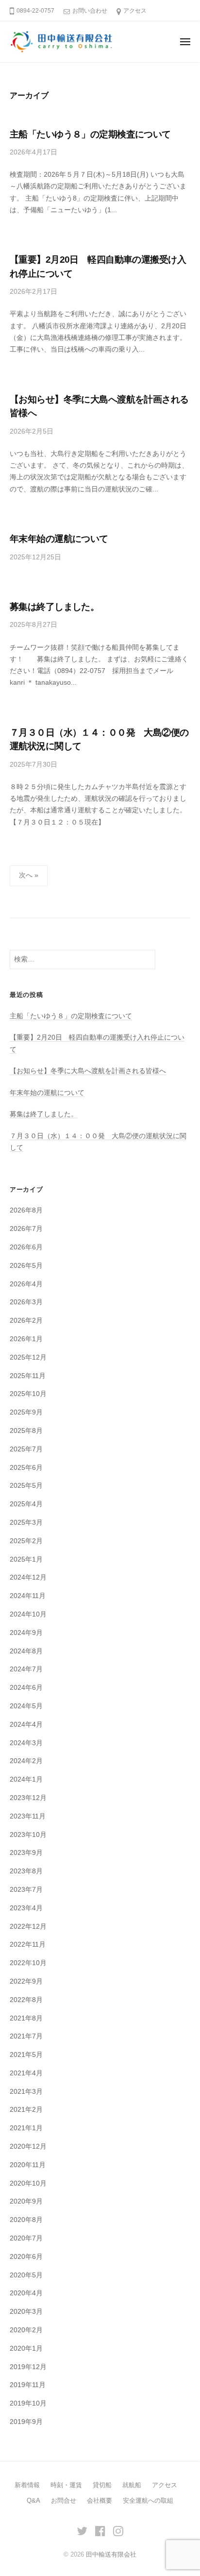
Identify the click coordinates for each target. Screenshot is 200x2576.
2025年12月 (28, 1357)
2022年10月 (28, 1963)
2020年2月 (26, 2330)
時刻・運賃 (66, 2485)
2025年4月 (26, 1504)
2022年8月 (26, 2000)
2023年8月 (26, 1871)
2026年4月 (26, 1284)
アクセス (135, 11)
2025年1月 (26, 1559)
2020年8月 (26, 2220)
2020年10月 (28, 2183)
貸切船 (102, 2485)
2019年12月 (28, 2367)
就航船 (132, 2485)
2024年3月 (26, 1743)
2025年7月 (26, 1449)
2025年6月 (26, 1468)
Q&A (33, 2500)
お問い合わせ (90, 11)
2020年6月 (26, 2257)
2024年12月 (28, 1577)
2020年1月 (26, 2349)
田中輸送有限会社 (111, 2554)
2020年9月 (26, 2201)
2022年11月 (28, 1945)
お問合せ (64, 2500)
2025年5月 (26, 1486)
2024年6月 (26, 1688)
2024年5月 (26, 1706)
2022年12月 (28, 1927)
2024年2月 (26, 1761)
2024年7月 (26, 1669)
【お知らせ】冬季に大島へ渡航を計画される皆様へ (88, 1071)
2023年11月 (28, 1816)
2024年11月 (28, 1596)
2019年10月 (28, 2403)
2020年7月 (26, 2238)
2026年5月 (26, 1266)
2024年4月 (26, 1725)
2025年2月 (26, 1541)
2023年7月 (26, 1890)
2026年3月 (26, 1302)
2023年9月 (26, 1853)
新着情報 (27, 2485)
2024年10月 (28, 1614)
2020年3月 (26, 2312)
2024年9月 (26, 1633)
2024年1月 (26, 1779)
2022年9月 (26, 1981)
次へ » (29, 875)
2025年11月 (28, 1376)
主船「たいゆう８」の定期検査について (90, 134)
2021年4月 (26, 2073)
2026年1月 (26, 1339)
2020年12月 (28, 2147)
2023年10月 (28, 1835)
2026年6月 (26, 1247)
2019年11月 (28, 2385)
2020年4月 (26, 2293)
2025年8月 (26, 1431)
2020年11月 (28, 2165)
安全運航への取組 (148, 2500)
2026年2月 (26, 1321)
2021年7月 (26, 2036)
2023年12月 (28, 1798)
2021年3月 (26, 2092)
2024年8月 (26, 1651)
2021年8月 (26, 2018)
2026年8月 (26, 1210)
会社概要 (100, 2500)
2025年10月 (28, 1394)
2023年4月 (26, 1908)
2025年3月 (26, 1523)
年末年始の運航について (59, 539)
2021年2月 (26, 2110)
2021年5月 (26, 2055)
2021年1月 (26, 2128)
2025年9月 (26, 1412)
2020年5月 (26, 2275)
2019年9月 (26, 2422)
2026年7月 (26, 1229)
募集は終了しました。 (54, 607)
